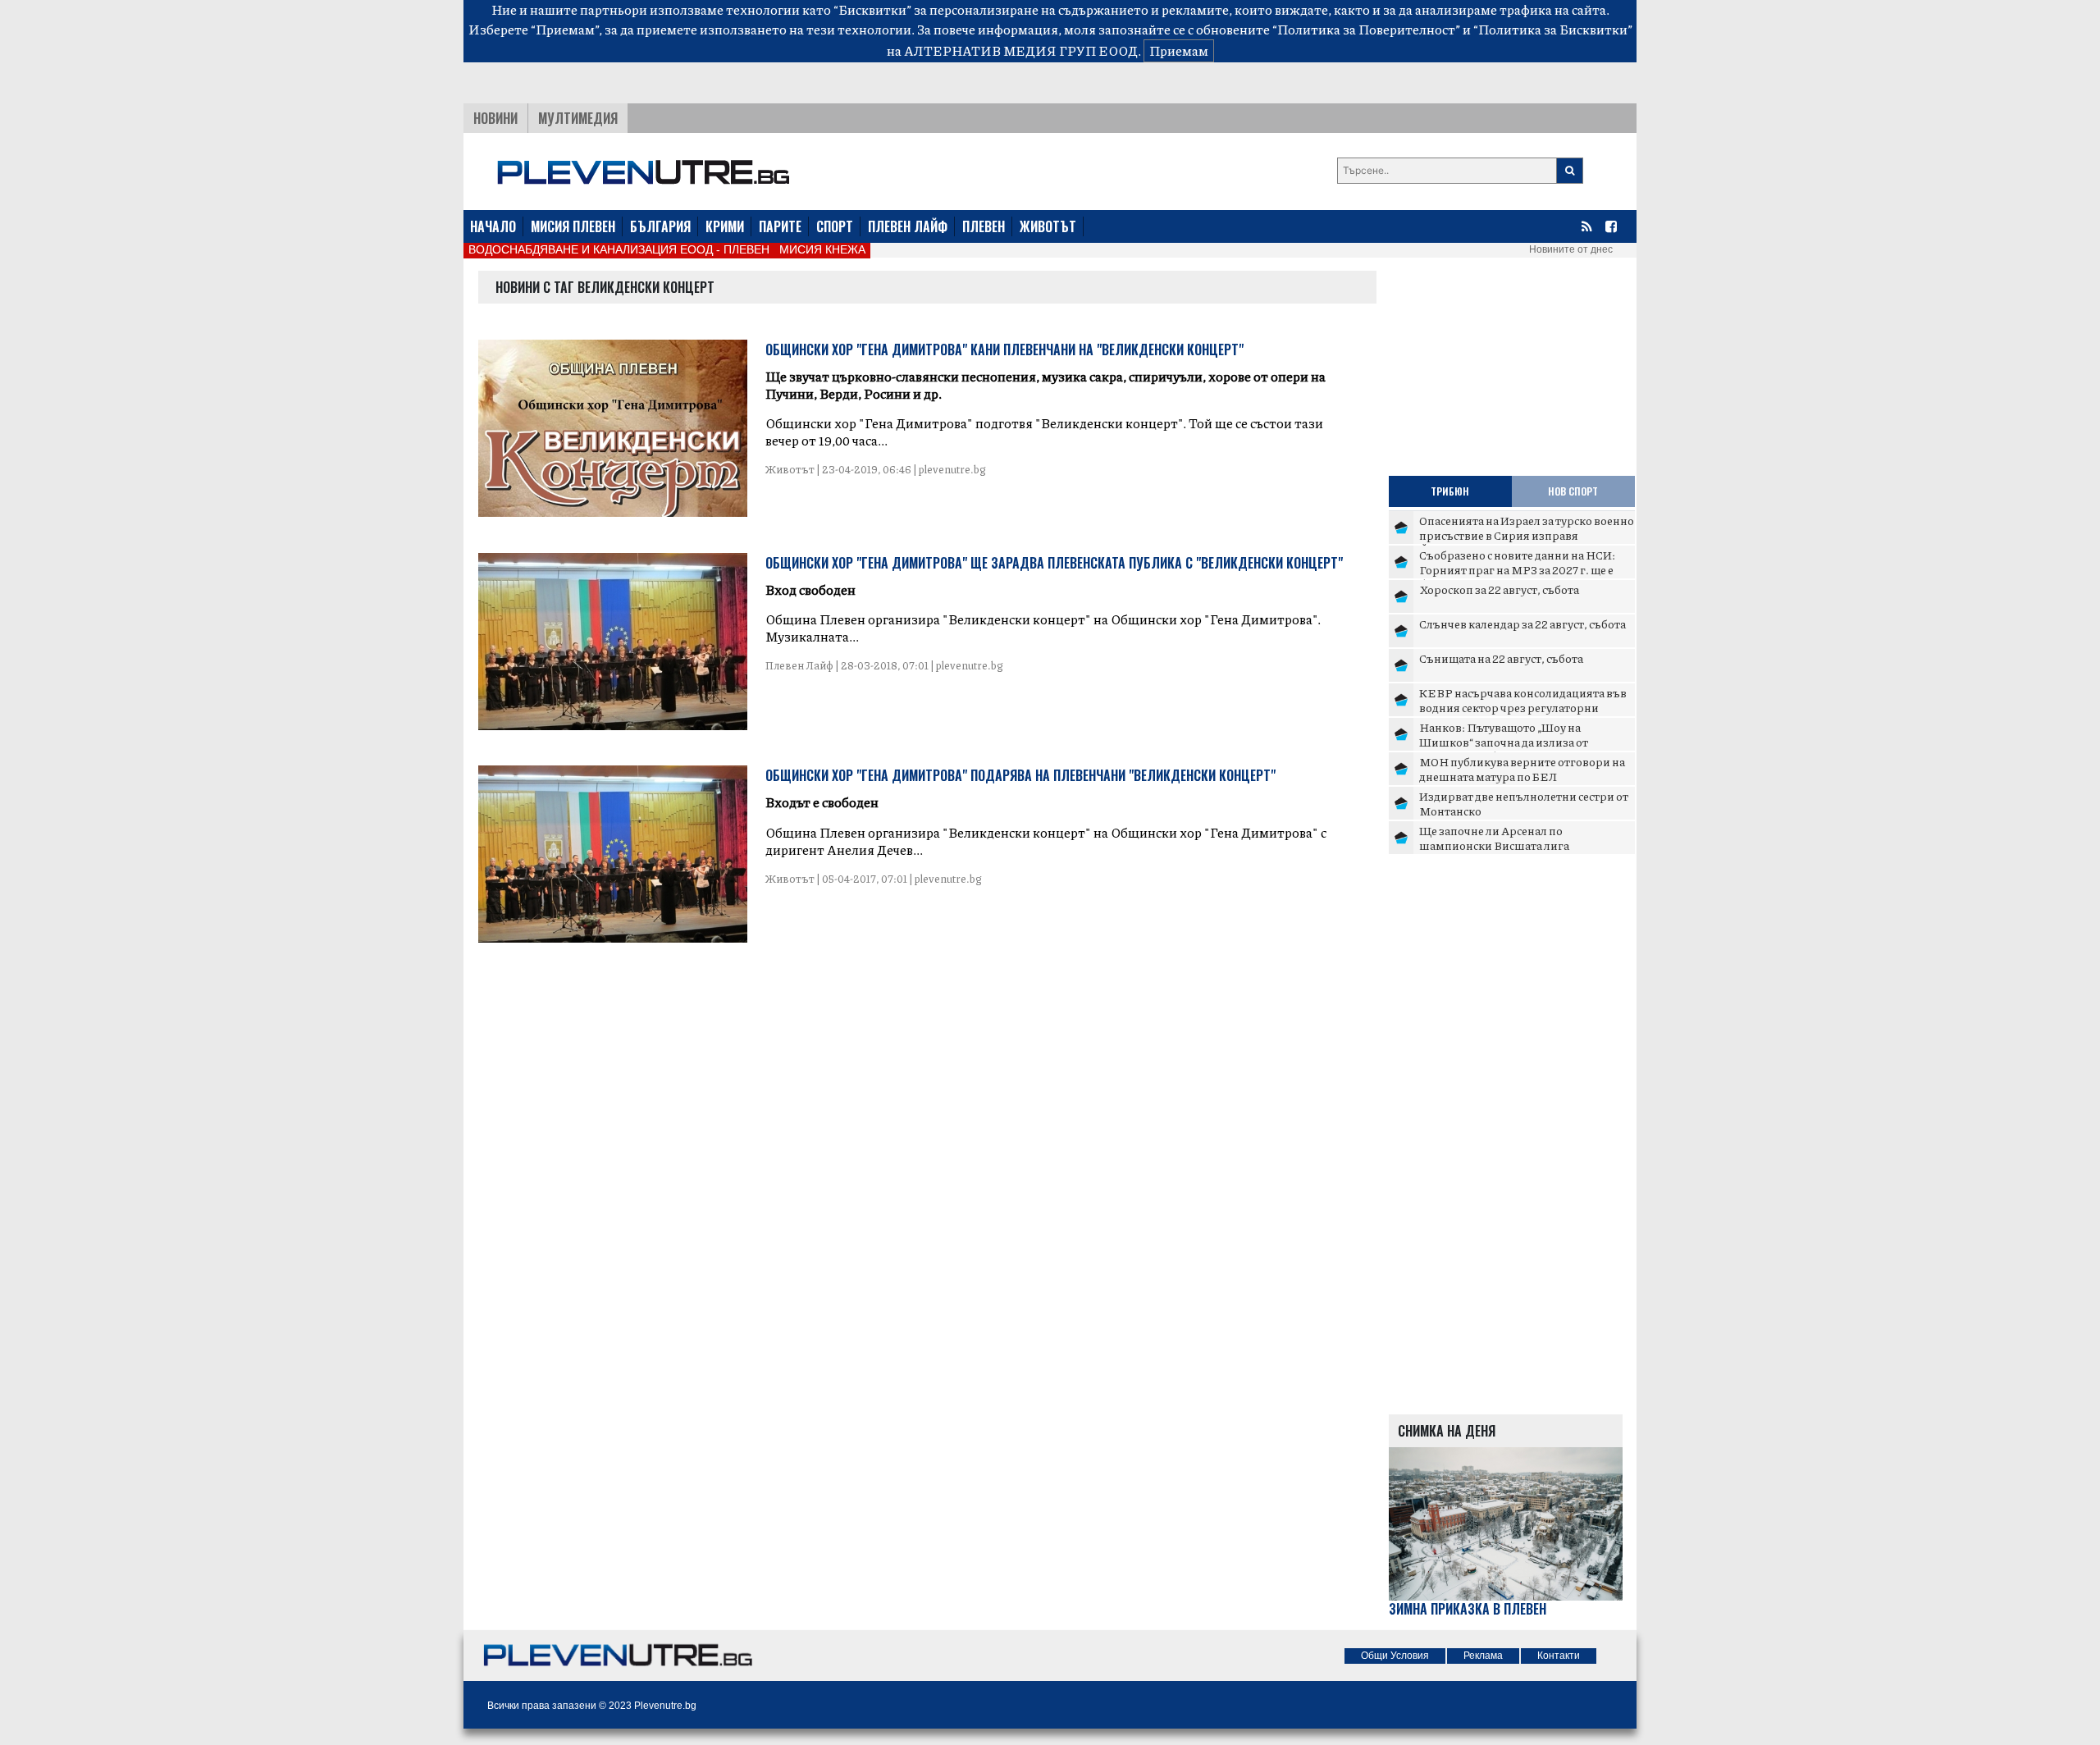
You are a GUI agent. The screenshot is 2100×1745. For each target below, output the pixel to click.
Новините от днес (1571, 249)
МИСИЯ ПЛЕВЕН (573, 226)
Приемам (1179, 50)
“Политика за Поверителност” (1366, 29)
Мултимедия (578, 118)
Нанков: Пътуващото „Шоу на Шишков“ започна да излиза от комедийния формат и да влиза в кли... (1525, 741)
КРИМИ (725, 226)
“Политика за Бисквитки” (1553, 29)
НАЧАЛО (493, 226)
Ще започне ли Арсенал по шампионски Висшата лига (1494, 838)
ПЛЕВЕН (984, 226)
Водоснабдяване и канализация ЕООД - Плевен (619, 249)
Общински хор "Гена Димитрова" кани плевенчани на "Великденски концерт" (1004, 349)
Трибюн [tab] (1450, 491)
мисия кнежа (822, 249)
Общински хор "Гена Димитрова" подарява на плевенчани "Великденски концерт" (1020, 775)
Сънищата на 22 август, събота (1501, 658)
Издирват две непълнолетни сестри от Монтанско (1524, 803)
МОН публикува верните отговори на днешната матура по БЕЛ (1522, 769)
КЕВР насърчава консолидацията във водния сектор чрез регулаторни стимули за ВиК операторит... (1523, 707)
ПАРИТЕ (780, 226)
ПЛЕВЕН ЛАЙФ (908, 226)
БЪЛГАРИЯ (660, 226)
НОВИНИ (495, 118)
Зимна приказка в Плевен (1468, 1609)
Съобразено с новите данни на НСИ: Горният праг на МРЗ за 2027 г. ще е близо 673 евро (1517, 569)
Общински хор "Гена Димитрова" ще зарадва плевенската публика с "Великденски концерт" (1054, 563)
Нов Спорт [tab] (1573, 491)
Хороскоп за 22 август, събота (1499, 589)
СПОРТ (835, 226)
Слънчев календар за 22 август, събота (1522, 624)
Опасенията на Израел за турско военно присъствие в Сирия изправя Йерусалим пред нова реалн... (1527, 534)
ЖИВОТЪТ (1048, 226)
